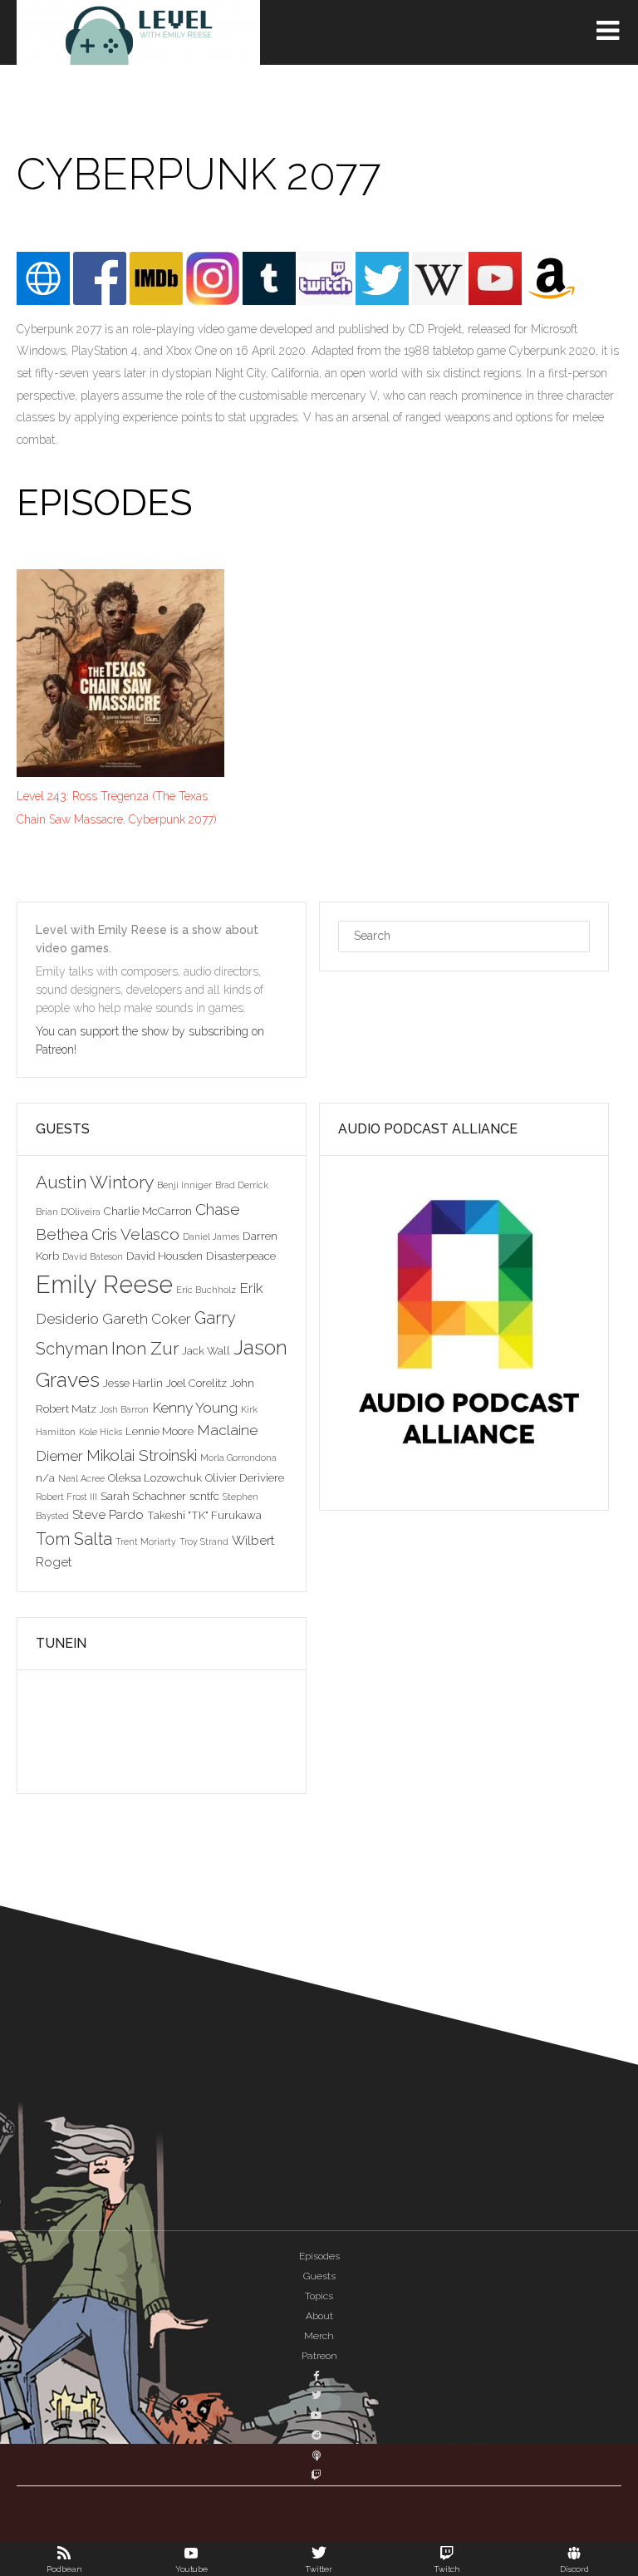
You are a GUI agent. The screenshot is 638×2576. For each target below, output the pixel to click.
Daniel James (211, 1236)
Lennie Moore (159, 1431)
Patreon (319, 2356)
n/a (45, 1477)
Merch (319, 2336)
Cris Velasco (135, 1234)
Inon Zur (145, 1348)
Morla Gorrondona (238, 1458)
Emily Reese (104, 1284)
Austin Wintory (95, 1182)
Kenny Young (195, 1408)
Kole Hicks (101, 1432)
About (319, 2316)
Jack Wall (206, 1350)
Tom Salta (74, 1539)
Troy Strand (204, 1541)
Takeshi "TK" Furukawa (204, 1515)
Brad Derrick (242, 1185)
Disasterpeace (241, 1256)
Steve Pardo (108, 1514)
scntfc (204, 1496)
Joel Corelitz (196, 1383)
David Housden (164, 1256)
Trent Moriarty (146, 1541)
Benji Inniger (184, 1185)
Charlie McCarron (148, 1211)
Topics (319, 2296)
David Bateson (93, 1256)
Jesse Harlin (133, 1383)
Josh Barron (124, 1409)
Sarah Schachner (143, 1496)
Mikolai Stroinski (142, 1455)
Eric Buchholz (206, 1290)
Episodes (319, 2256)
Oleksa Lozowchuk (155, 1477)
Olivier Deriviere (245, 1477)
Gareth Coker (147, 1319)
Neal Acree (81, 1478)
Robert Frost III (66, 1497)
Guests (319, 2276)
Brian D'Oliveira (68, 1212)
